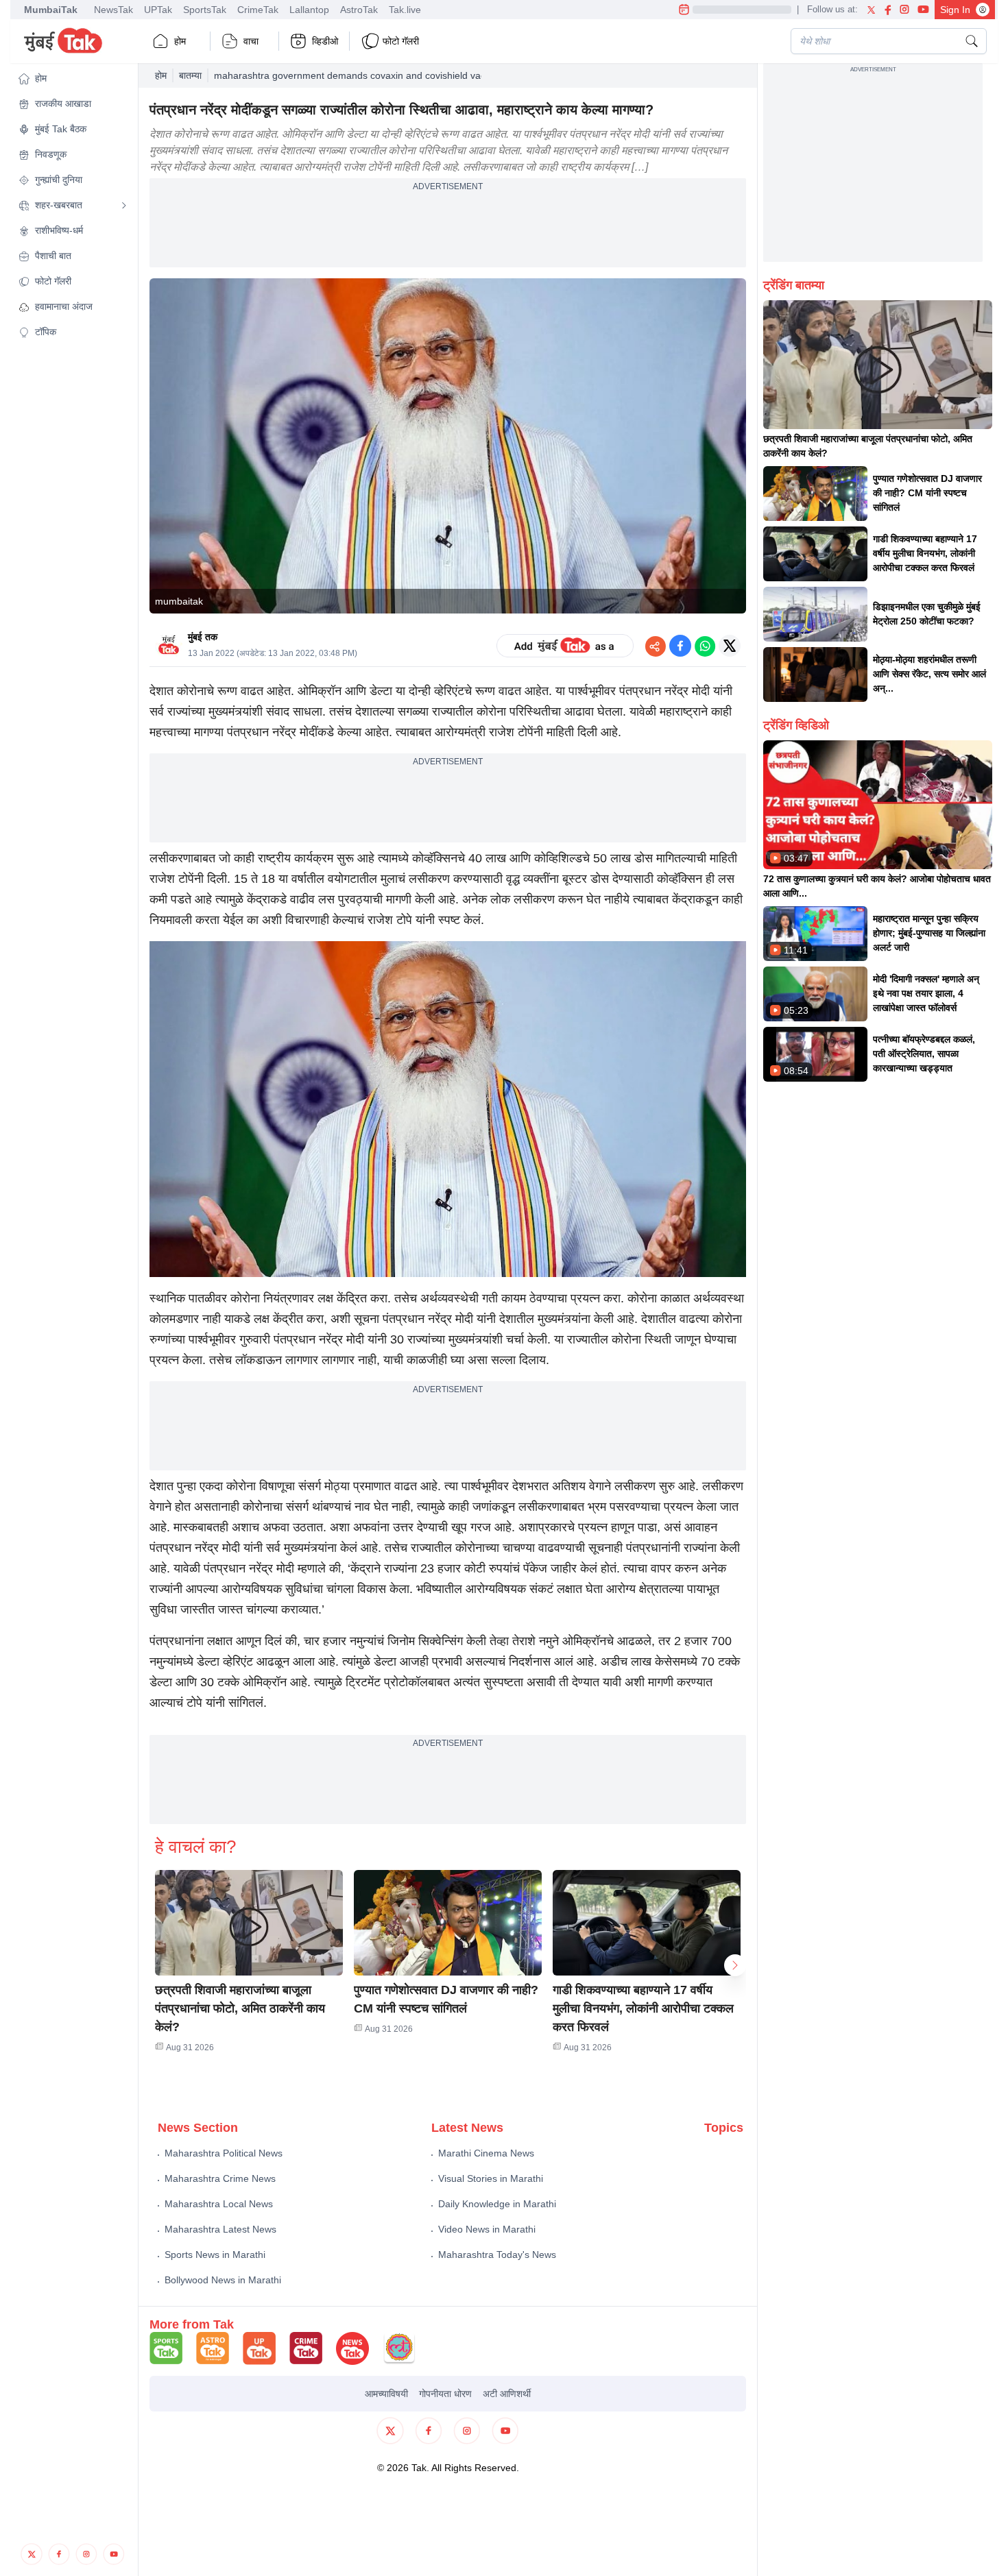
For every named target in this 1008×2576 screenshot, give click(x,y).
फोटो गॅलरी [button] (401, 41)
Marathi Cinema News (486, 2153)
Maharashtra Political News (224, 2153)
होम (180, 41)
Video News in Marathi (487, 2229)
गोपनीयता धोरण (445, 2394)
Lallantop (309, 10)
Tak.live (405, 10)
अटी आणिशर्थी (507, 2394)
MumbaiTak (51, 10)
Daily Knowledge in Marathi (497, 2204)
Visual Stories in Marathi (491, 2178)
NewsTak (113, 10)
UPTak (158, 10)
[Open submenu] (124, 206)
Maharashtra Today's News (497, 2255)
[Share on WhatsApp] (705, 646)
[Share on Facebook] (680, 646)
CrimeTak (258, 10)
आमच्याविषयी (386, 2394)
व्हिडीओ (325, 41)
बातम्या (190, 75)
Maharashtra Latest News (220, 2229)
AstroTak (359, 10)
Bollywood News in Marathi (223, 2280)
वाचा (251, 41)
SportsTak (205, 10)
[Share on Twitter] (730, 646)
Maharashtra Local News (219, 2204)
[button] (73, 78)
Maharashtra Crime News (220, 2178)
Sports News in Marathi (215, 2255)
